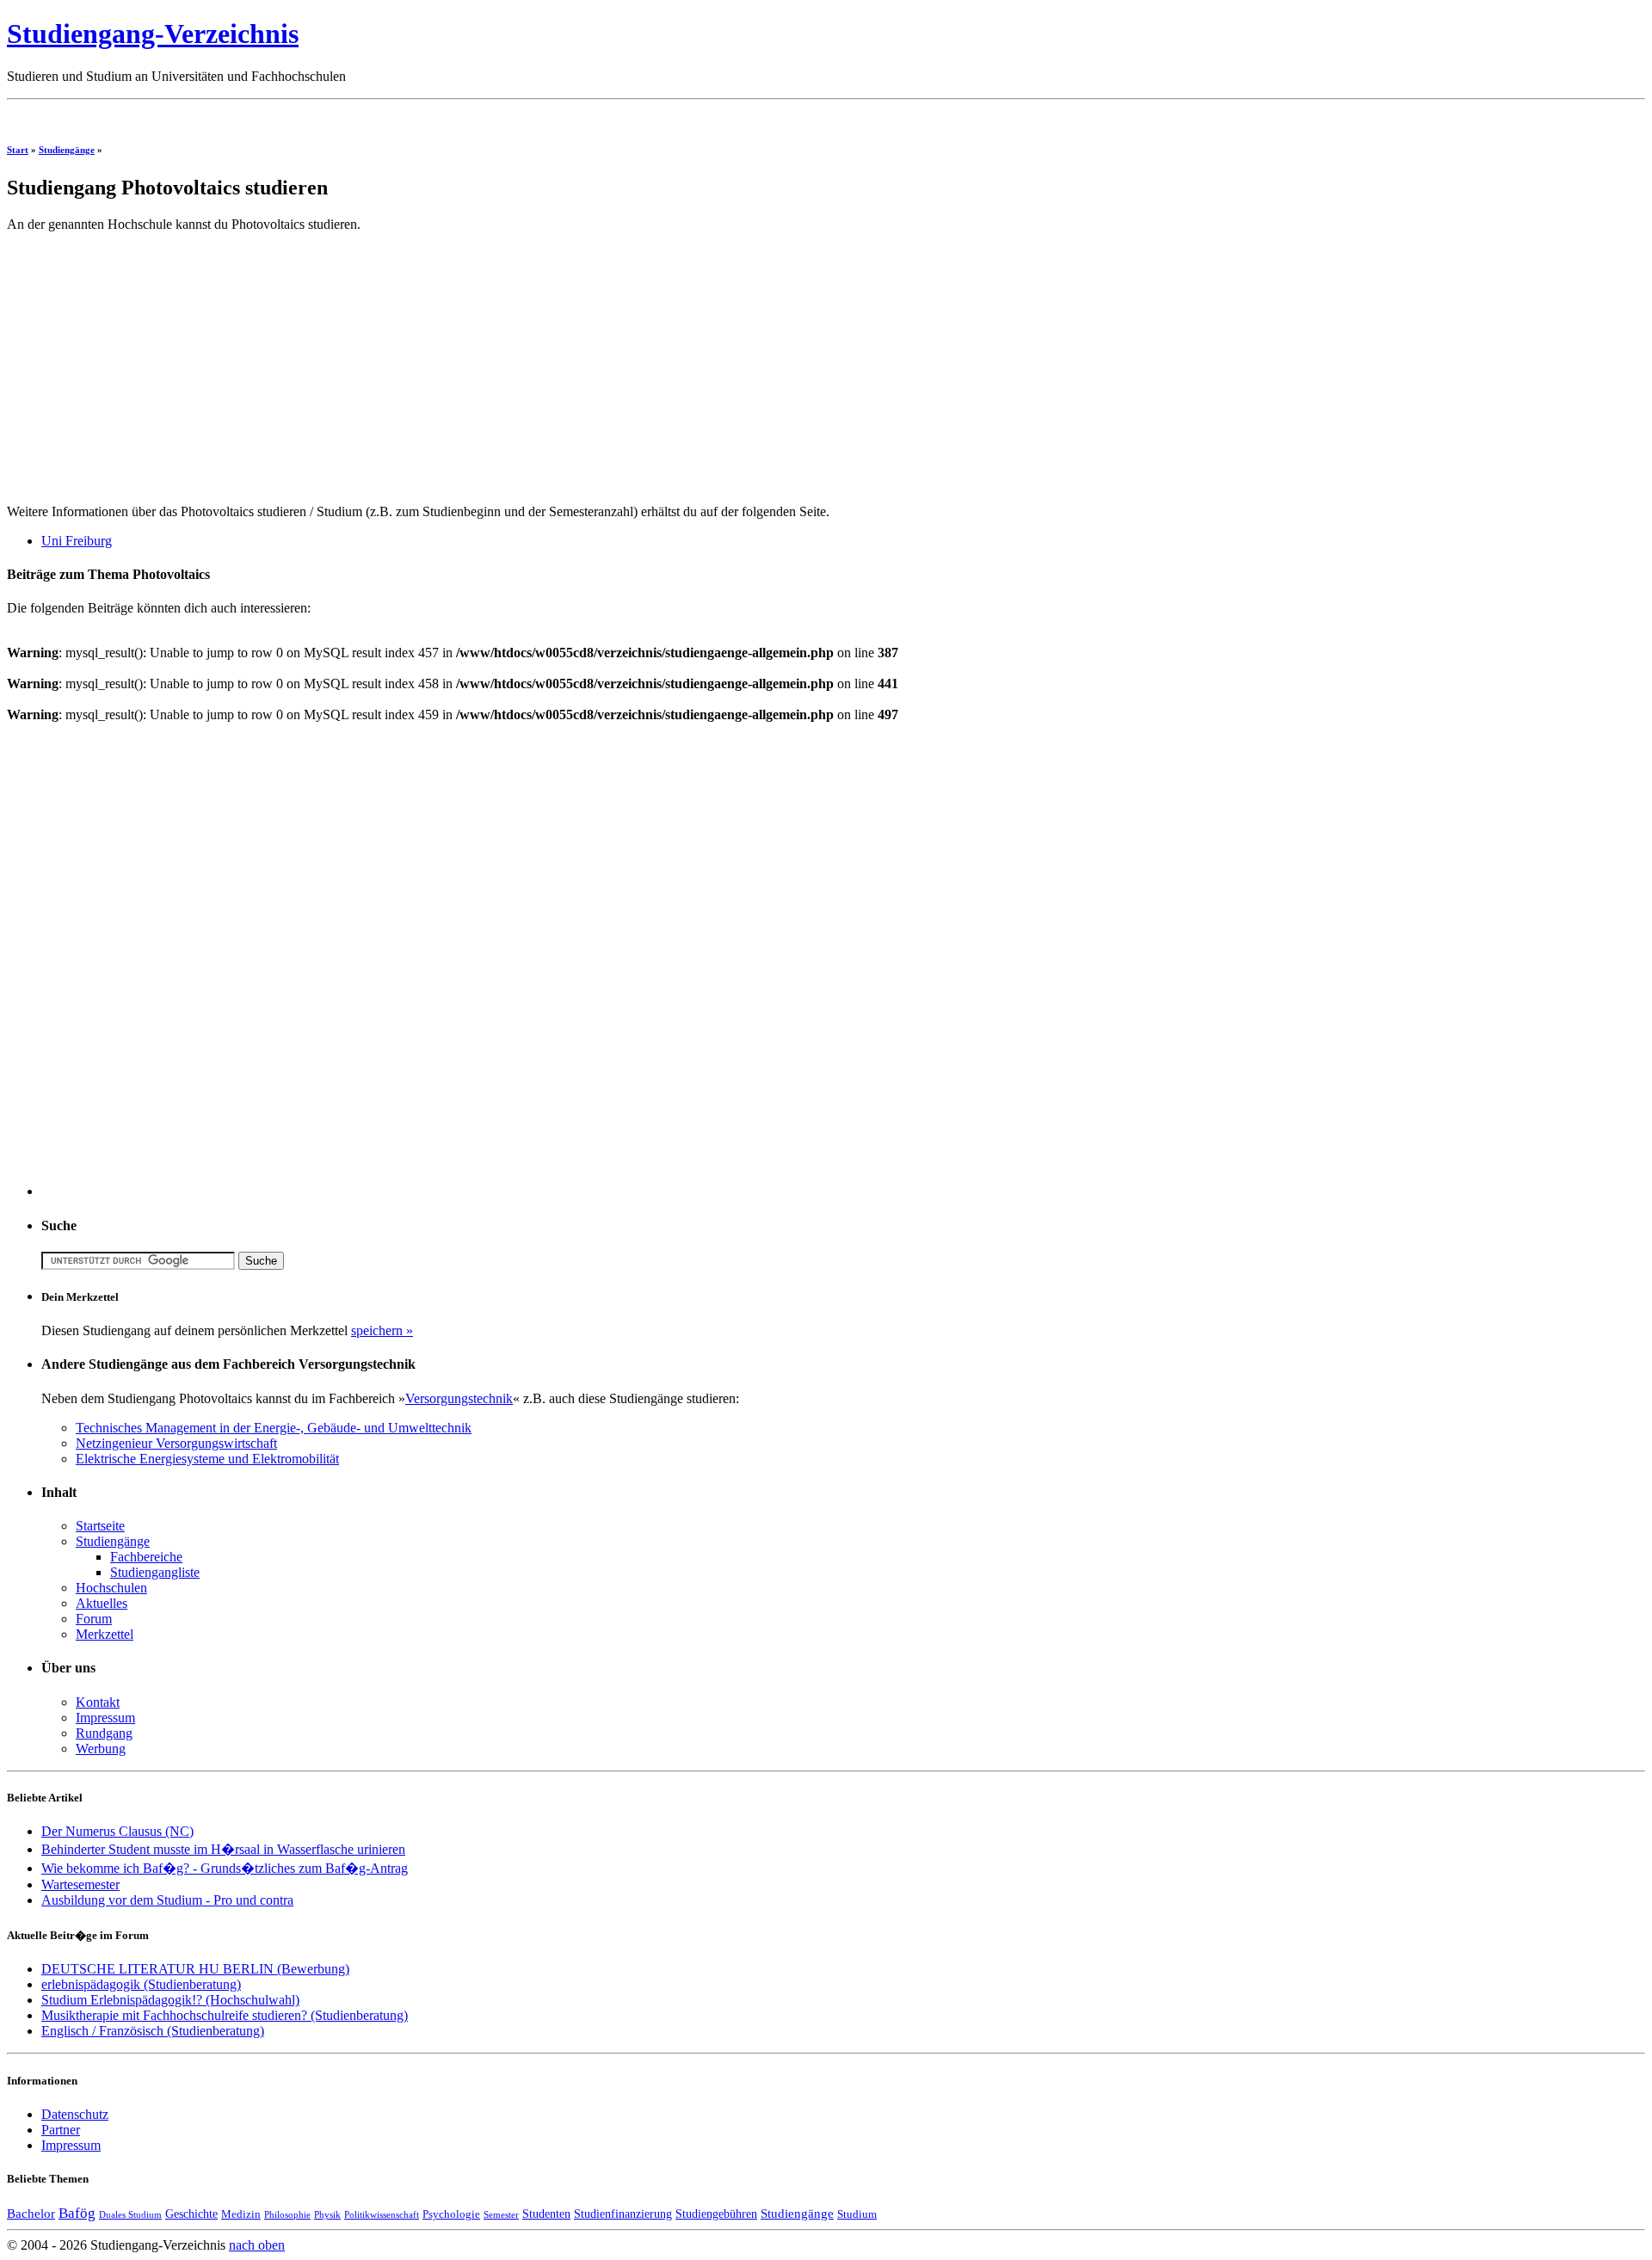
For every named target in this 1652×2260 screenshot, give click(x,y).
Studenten (546, 2214)
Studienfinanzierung (623, 2214)
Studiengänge (67, 150)
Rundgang (104, 1733)
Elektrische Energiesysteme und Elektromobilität (207, 1459)
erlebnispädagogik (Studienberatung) (141, 1984)
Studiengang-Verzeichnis (153, 34)
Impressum (105, 1718)
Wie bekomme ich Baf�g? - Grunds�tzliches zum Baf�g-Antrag (225, 1868)
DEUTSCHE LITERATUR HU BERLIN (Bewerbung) (195, 1969)
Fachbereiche (146, 1557)
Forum (94, 1619)
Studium (857, 2214)
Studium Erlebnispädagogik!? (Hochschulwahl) (170, 2000)
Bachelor (31, 2213)
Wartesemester (80, 1884)
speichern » (382, 1330)
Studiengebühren (716, 2214)
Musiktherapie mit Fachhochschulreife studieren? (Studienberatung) (225, 2015)
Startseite (100, 1526)
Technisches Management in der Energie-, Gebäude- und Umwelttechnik (274, 1428)
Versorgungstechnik (459, 1398)
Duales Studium (130, 2215)
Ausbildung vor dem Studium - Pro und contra (167, 1900)
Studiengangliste (155, 1572)
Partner (61, 2130)
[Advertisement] (320, 113)
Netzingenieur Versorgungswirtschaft (176, 1443)
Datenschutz (75, 2114)
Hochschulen (111, 1588)
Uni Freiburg (77, 541)
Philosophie (287, 2215)
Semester (501, 2215)
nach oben (257, 2245)
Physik (327, 2215)
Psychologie (451, 2214)
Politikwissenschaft (382, 2215)
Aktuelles (102, 1603)
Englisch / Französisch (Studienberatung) (153, 2031)
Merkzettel (105, 1634)
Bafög (77, 2213)
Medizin (241, 2214)
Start (18, 150)
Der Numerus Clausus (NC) (117, 1831)
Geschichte (191, 2214)
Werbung (101, 1749)
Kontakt (98, 1702)
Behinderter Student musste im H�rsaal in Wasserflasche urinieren (223, 1849)
